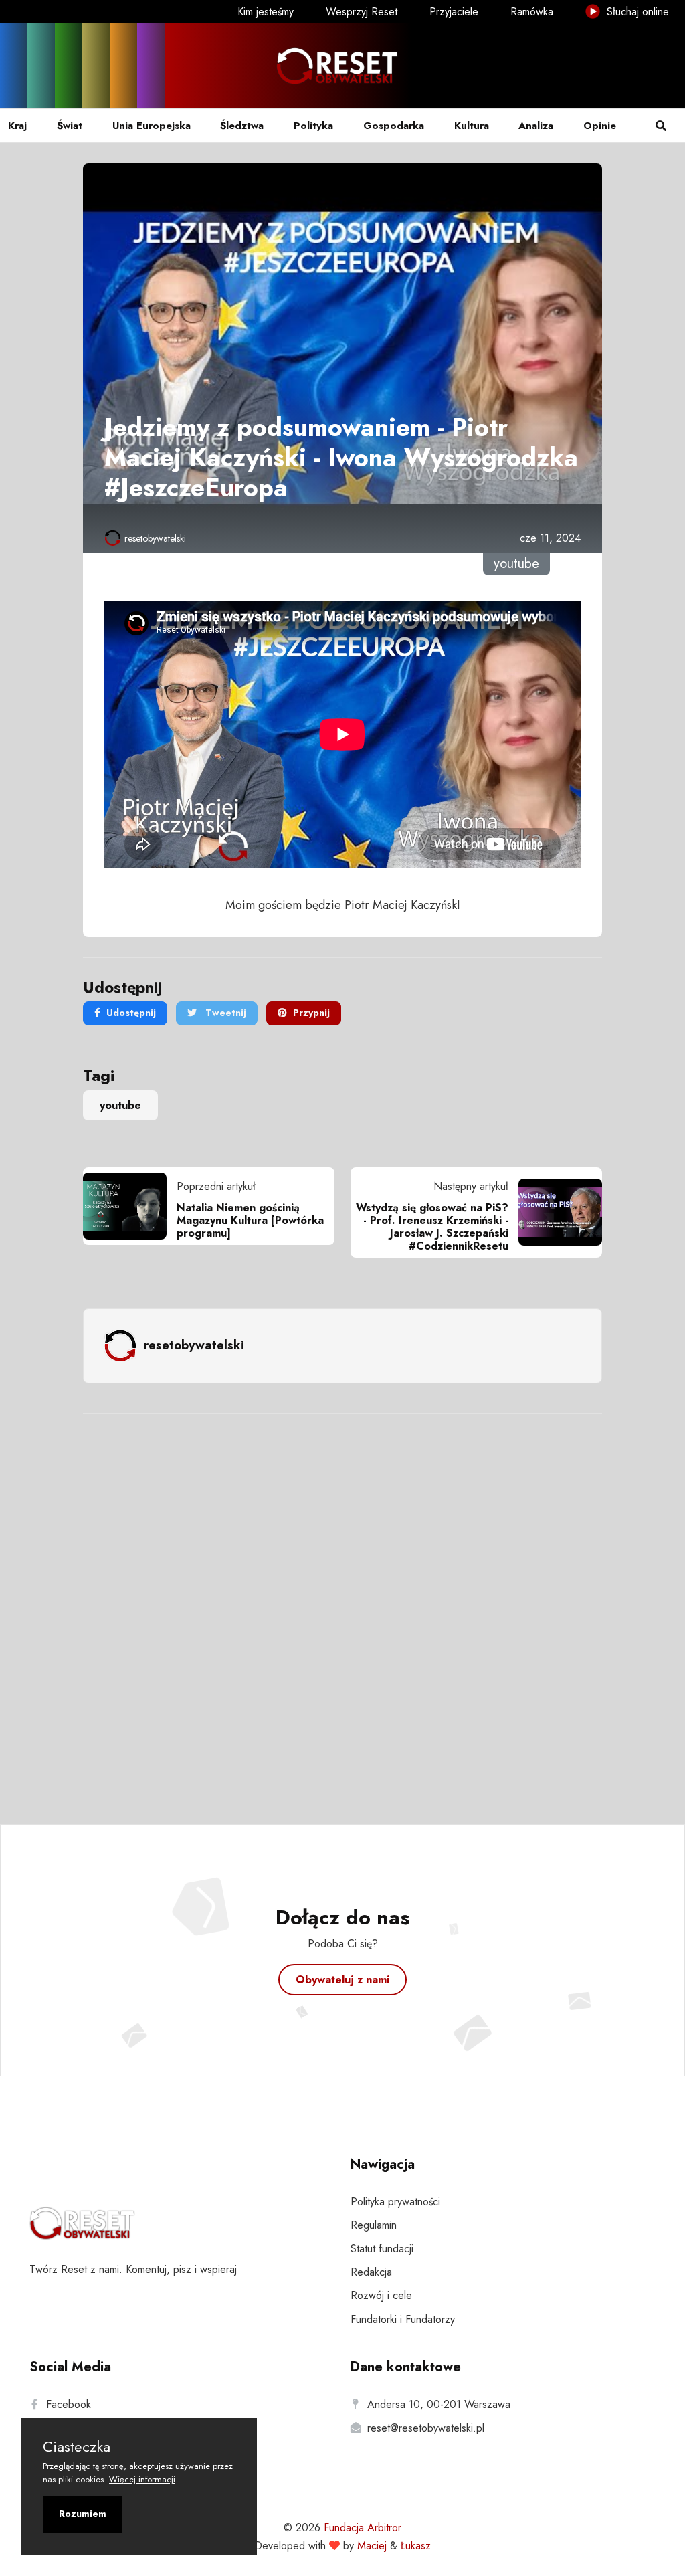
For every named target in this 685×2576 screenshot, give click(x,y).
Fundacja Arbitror (363, 2528)
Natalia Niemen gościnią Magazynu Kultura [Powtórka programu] (250, 1220)
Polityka (313, 126)
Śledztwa (242, 126)
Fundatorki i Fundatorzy (403, 2319)
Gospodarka (394, 126)
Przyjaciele (454, 12)
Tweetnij (224, 1013)
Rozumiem (83, 2514)
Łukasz (416, 2546)
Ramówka (532, 12)
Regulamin (374, 2225)
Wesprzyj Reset (362, 12)
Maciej (372, 2546)
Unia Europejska (152, 126)
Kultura (472, 126)
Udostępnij (131, 1013)
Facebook (69, 2404)
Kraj (17, 126)
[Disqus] (342, 1601)
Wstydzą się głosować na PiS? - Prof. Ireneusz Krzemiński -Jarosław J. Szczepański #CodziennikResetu (432, 1227)
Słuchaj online (636, 12)
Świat (70, 126)
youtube (120, 1105)
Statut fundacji (382, 2249)
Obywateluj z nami (342, 1980)
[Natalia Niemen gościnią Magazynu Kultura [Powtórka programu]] (130, 1206)
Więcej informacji (142, 2479)
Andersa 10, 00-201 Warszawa (439, 2404)
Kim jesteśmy (266, 12)
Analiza (536, 126)
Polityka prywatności (395, 2202)
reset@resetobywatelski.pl (426, 2428)
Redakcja (371, 2272)
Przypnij (311, 1013)
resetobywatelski (155, 538)
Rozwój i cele (381, 2295)
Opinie (600, 126)
